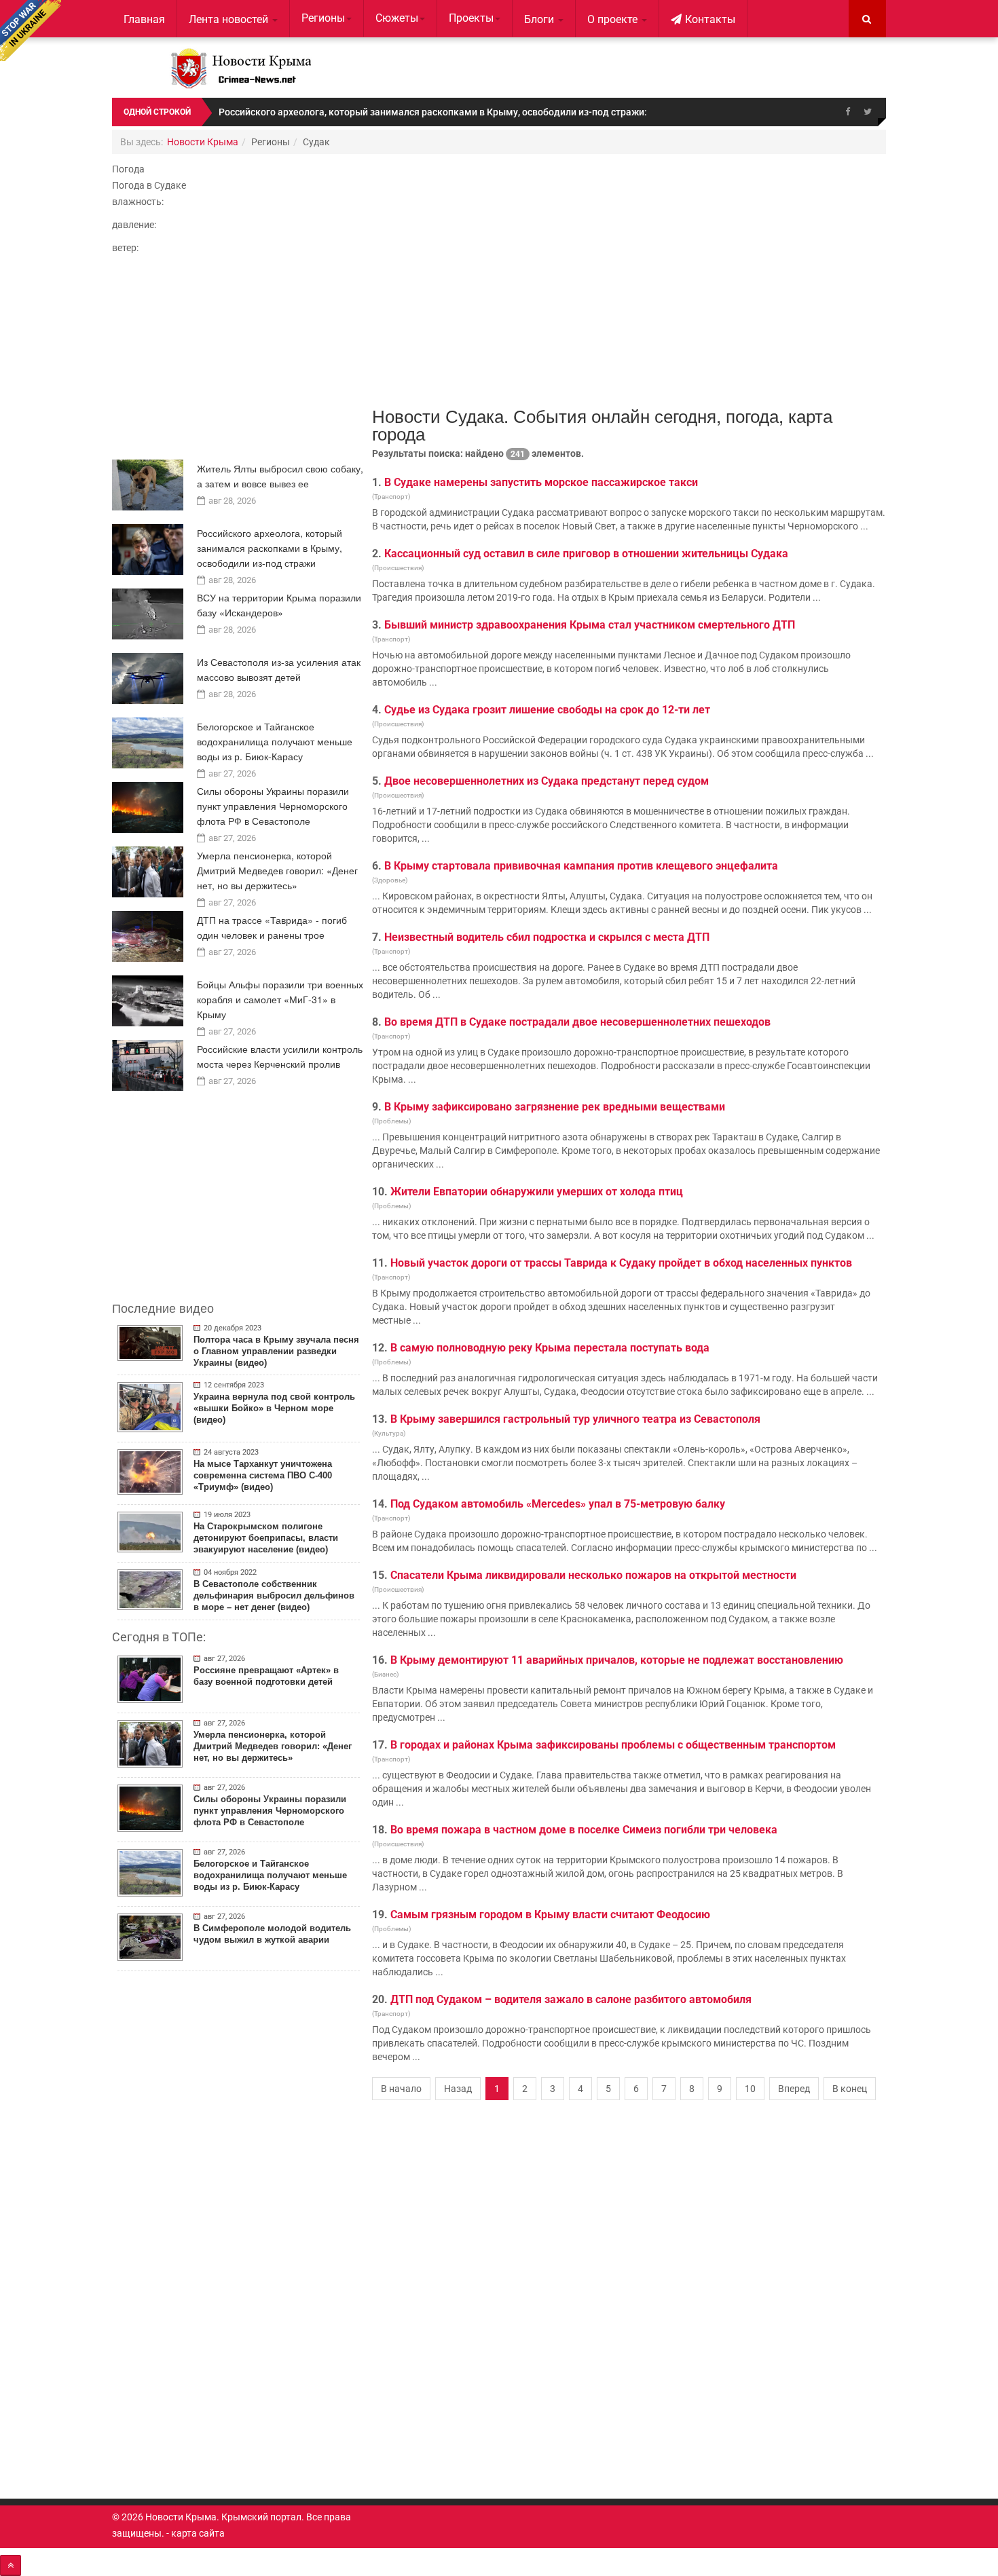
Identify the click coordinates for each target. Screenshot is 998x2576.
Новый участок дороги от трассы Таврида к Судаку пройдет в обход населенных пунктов (621, 1263)
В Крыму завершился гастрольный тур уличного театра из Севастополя (575, 1419)
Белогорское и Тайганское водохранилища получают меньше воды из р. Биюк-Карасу (275, 741)
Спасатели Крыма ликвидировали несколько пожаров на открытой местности (593, 1575)
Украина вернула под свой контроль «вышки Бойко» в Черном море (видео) (274, 1408)
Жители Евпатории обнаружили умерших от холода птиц (537, 1192)
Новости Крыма (203, 142)
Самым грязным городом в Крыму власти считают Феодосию (550, 1915)
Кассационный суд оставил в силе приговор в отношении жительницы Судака (586, 554)
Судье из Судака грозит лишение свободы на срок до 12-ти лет (547, 710)
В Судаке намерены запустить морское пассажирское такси (541, 482)
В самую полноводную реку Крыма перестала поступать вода (550, 1348)
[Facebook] (847, 112)
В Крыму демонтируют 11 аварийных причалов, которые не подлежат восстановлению (617, 1660)
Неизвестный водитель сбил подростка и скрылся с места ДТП (547, 937)
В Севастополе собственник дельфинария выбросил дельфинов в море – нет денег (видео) (274, 1595)
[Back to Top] (11, 2565)
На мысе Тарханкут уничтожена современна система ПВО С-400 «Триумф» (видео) (263, 1475)
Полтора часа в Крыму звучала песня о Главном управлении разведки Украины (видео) (276, 1351)
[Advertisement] (239, 361)
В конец (850, 2089)
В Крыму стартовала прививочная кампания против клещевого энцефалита (581, 866)
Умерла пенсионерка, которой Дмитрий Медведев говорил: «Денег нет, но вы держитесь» (277, 870)
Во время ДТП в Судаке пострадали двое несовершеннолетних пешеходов (577, 1022)
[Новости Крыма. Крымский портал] (239, 68)
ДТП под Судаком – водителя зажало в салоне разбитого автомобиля (571, 1999)
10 (750, 2089)
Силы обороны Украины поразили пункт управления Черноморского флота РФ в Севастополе (273, 806)
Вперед (794, 2089)
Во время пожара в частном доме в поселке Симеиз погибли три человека (584, 1830)
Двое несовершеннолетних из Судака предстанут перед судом (547, 781)
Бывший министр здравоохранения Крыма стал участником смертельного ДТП (590, 625)
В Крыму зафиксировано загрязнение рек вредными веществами (555, 1107)
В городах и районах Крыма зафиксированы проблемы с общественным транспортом (613, 1745)
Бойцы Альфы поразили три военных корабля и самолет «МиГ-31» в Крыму (280, 999)
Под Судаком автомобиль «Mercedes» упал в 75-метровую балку (558, 1504)
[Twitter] (868, 112)
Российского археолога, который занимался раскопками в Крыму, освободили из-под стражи (270, 548)
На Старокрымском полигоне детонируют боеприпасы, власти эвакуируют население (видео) (266, 1538)
